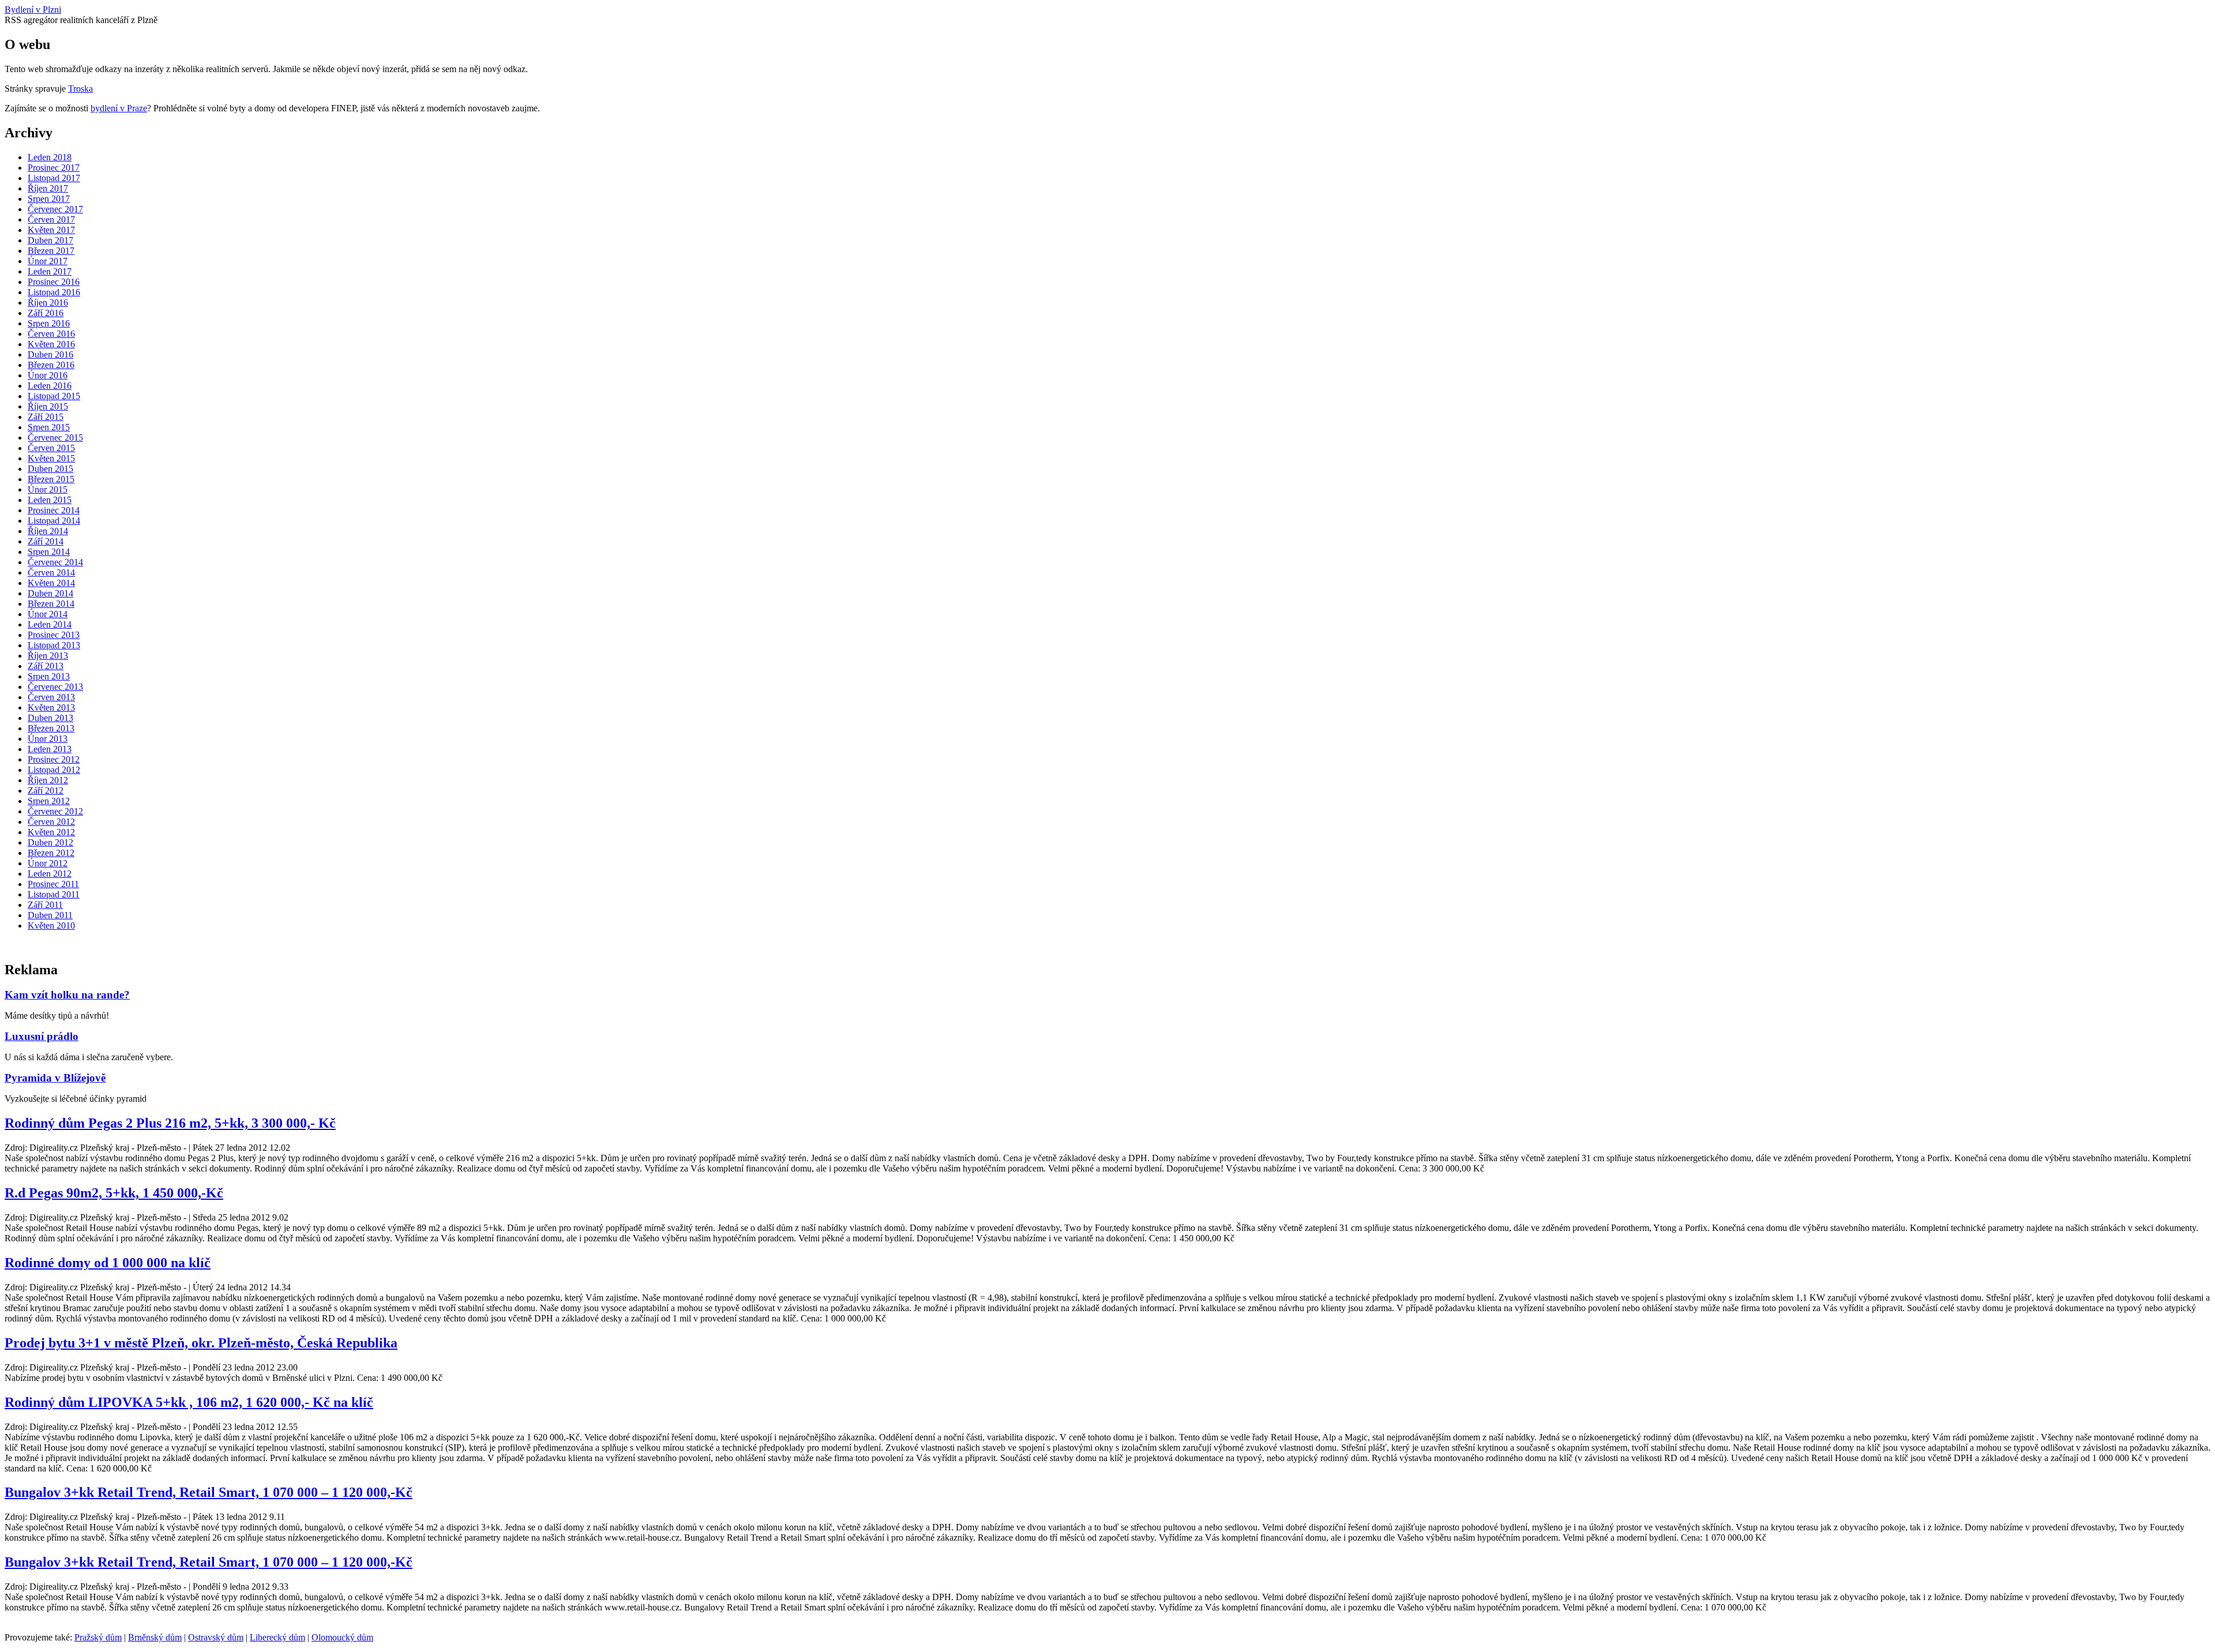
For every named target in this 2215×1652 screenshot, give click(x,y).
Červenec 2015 (55, 438)
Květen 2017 (51, 230)
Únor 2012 (48, 863)
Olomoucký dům (342, 1637)
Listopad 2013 (54, 645)
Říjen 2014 (48, 531)
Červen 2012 (51, 822)
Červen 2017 (51, 219)
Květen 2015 (51, 458)
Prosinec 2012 (54, 759)
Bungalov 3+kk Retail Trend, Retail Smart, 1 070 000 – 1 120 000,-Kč (209, 1492)
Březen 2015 (51, 479)
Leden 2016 (50, 386)
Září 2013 (46, 666)
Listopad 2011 (54, 894)
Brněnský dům (155, 1637)
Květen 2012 (51, 832)
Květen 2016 (51, 344)
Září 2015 (46, 417)
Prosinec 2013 (54, 635)
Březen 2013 (51, 728)
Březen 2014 (51, 604)
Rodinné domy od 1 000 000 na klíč (108, 1263)
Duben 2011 (50, 915)
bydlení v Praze (119, 108)
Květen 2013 (51, 707)
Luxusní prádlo (42, 1036)
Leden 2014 (50, 624)
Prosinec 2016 (54, 282)
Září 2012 (46, 791)
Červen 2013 (51, 697)
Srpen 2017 (49, 199)
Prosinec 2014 (54, 510)
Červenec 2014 (55, 562)
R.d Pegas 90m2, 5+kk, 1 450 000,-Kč (114, 1193)
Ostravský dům (216, 1637)
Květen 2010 (51, 926)
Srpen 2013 (49, 676)
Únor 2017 (48, 261)
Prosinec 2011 (53, 884)
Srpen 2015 (49, 427)
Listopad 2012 (54, 770)
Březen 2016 (51, 365)
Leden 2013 (50, 749)
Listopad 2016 (54, 292)
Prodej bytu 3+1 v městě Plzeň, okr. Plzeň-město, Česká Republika (201, 1343)
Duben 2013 (50, 718)
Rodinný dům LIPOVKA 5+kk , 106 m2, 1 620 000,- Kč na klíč (189, 1402)
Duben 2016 (50, 354)
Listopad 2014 (54, 521)
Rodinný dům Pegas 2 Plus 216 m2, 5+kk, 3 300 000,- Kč (170, 1123)
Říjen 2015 (48, 406)
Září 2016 (46, 313)
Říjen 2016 (48, 303)
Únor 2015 (48, 489)
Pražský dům (98, 1637)
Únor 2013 (48, 739)
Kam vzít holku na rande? (67, 995)
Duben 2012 (50, 842)
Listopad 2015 (54, 396)
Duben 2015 (50, 469)
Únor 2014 (48, 614)
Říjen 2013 (48, 656)
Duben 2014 (50, 593)
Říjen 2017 (48, 188)
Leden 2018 (50, 157)
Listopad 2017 (54, 178)
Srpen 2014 (49, 552)
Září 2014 (46, 541)
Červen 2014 (51, 572)
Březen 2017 (51, 251)
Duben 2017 (50, 240)
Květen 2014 (51, 583)
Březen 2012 (51, 853)
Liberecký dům (277, 1637)
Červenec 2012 (55, 811)
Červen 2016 (51, 334)
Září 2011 (45, 905)
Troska (80, 89)
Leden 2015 (50, 500)
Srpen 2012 (49, 801)
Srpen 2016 (49, 323)
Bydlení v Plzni (33, 10)
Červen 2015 (51, 448)
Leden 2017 (50, 271)
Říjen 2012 (48, 780)
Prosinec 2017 (54, 168)
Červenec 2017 (55, 209)
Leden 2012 (50, 874)
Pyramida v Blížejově (55, 1078)
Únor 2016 (48, 375)
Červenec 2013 (55, 687)
